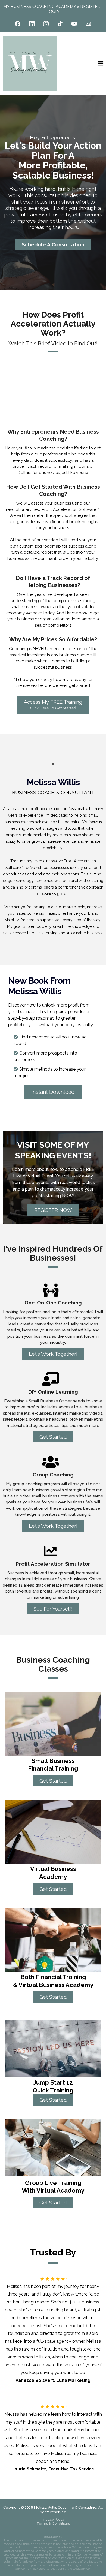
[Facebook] (18, 24)
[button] (101, 64)
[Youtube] (74, 24)
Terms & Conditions (53, 2524)
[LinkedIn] (32, 24)
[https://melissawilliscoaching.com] (30, 64)
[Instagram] (46, 24)
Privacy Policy (53, 2519)
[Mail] (88, 24)
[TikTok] (60, 24)
